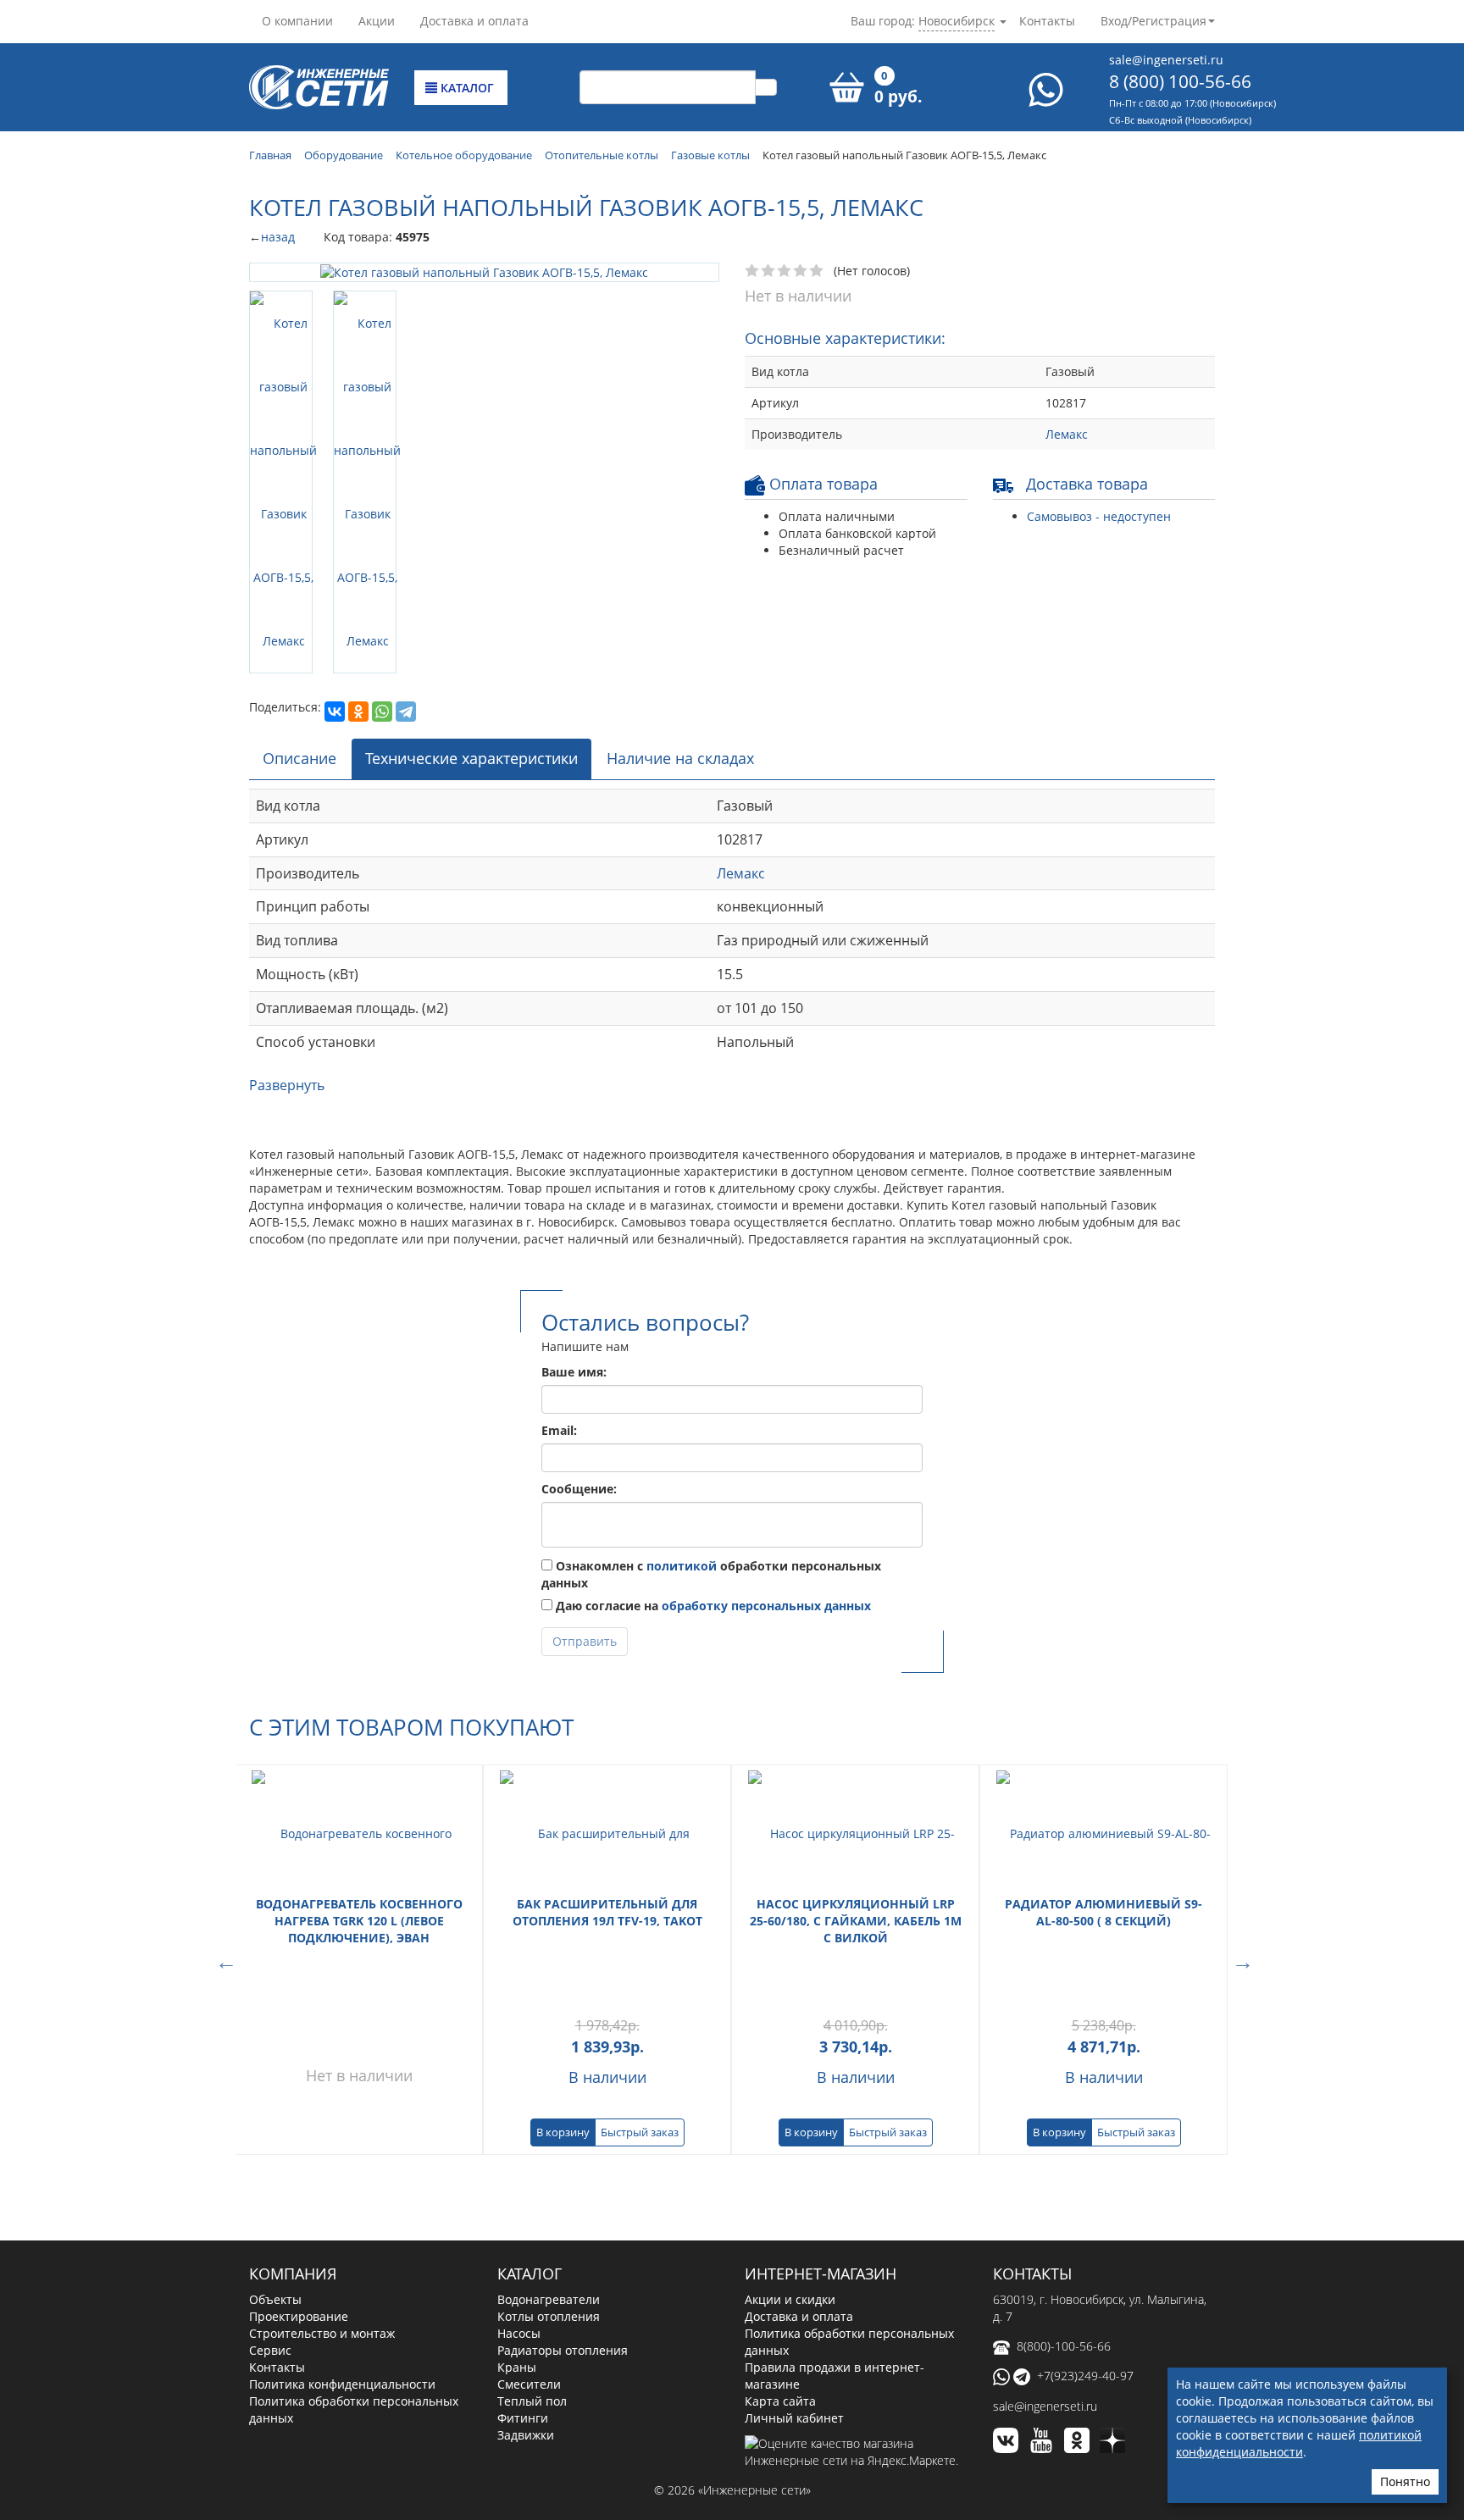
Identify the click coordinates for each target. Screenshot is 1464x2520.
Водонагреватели (549, 2144)
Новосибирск (957, 21)
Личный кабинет (794, 2263)
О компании (297, 21)
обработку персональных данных (766, 1451)
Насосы (519, 2178)
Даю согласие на (712, 1451)
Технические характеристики (471, 604)
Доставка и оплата (474, 21)
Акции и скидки (790, 2144)
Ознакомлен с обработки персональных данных (711, 1419)
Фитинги (523, 2263)
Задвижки (526, 2280)
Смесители (529, 2229)
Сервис (270, 2195)
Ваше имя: (574, 1217)
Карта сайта (780, 2246)
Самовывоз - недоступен (1099, 516)
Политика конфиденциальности (342, 2229)
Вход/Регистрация (1153, 21)
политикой (682, 1411)
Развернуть (287, 930)
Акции (377, 21)
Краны (517, 2212)
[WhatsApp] (382, 393)
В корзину (563, 1978)
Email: (559, 1275)
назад (278, 237)
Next (1240, 1805)
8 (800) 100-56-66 (1180, 81)
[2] (769, 271)
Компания (293, 2119)
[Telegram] (406, 393)
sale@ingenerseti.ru (1166, 60)
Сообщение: (579, 1334)
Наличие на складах (680, 604)
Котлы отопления (549, 2161)
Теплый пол (532, 2246)
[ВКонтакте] (335, 393)
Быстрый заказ (640, 1978)
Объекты (275, 2144)
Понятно (1405, 2481)
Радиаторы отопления (563, 2195)
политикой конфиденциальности (1299, 2443)
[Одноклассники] (358, 393)
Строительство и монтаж (322, 2178)
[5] (817, 271)
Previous (224, 1805)
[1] (753, 271)
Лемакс (1067, 434)
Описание (299, 604)
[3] (785, 271)
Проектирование (299, 2161)
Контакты (1047, 21)
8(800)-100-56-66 (1064, 2191)
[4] (801, 271)
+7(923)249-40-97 (1085, 2221)
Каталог (466, 88)
